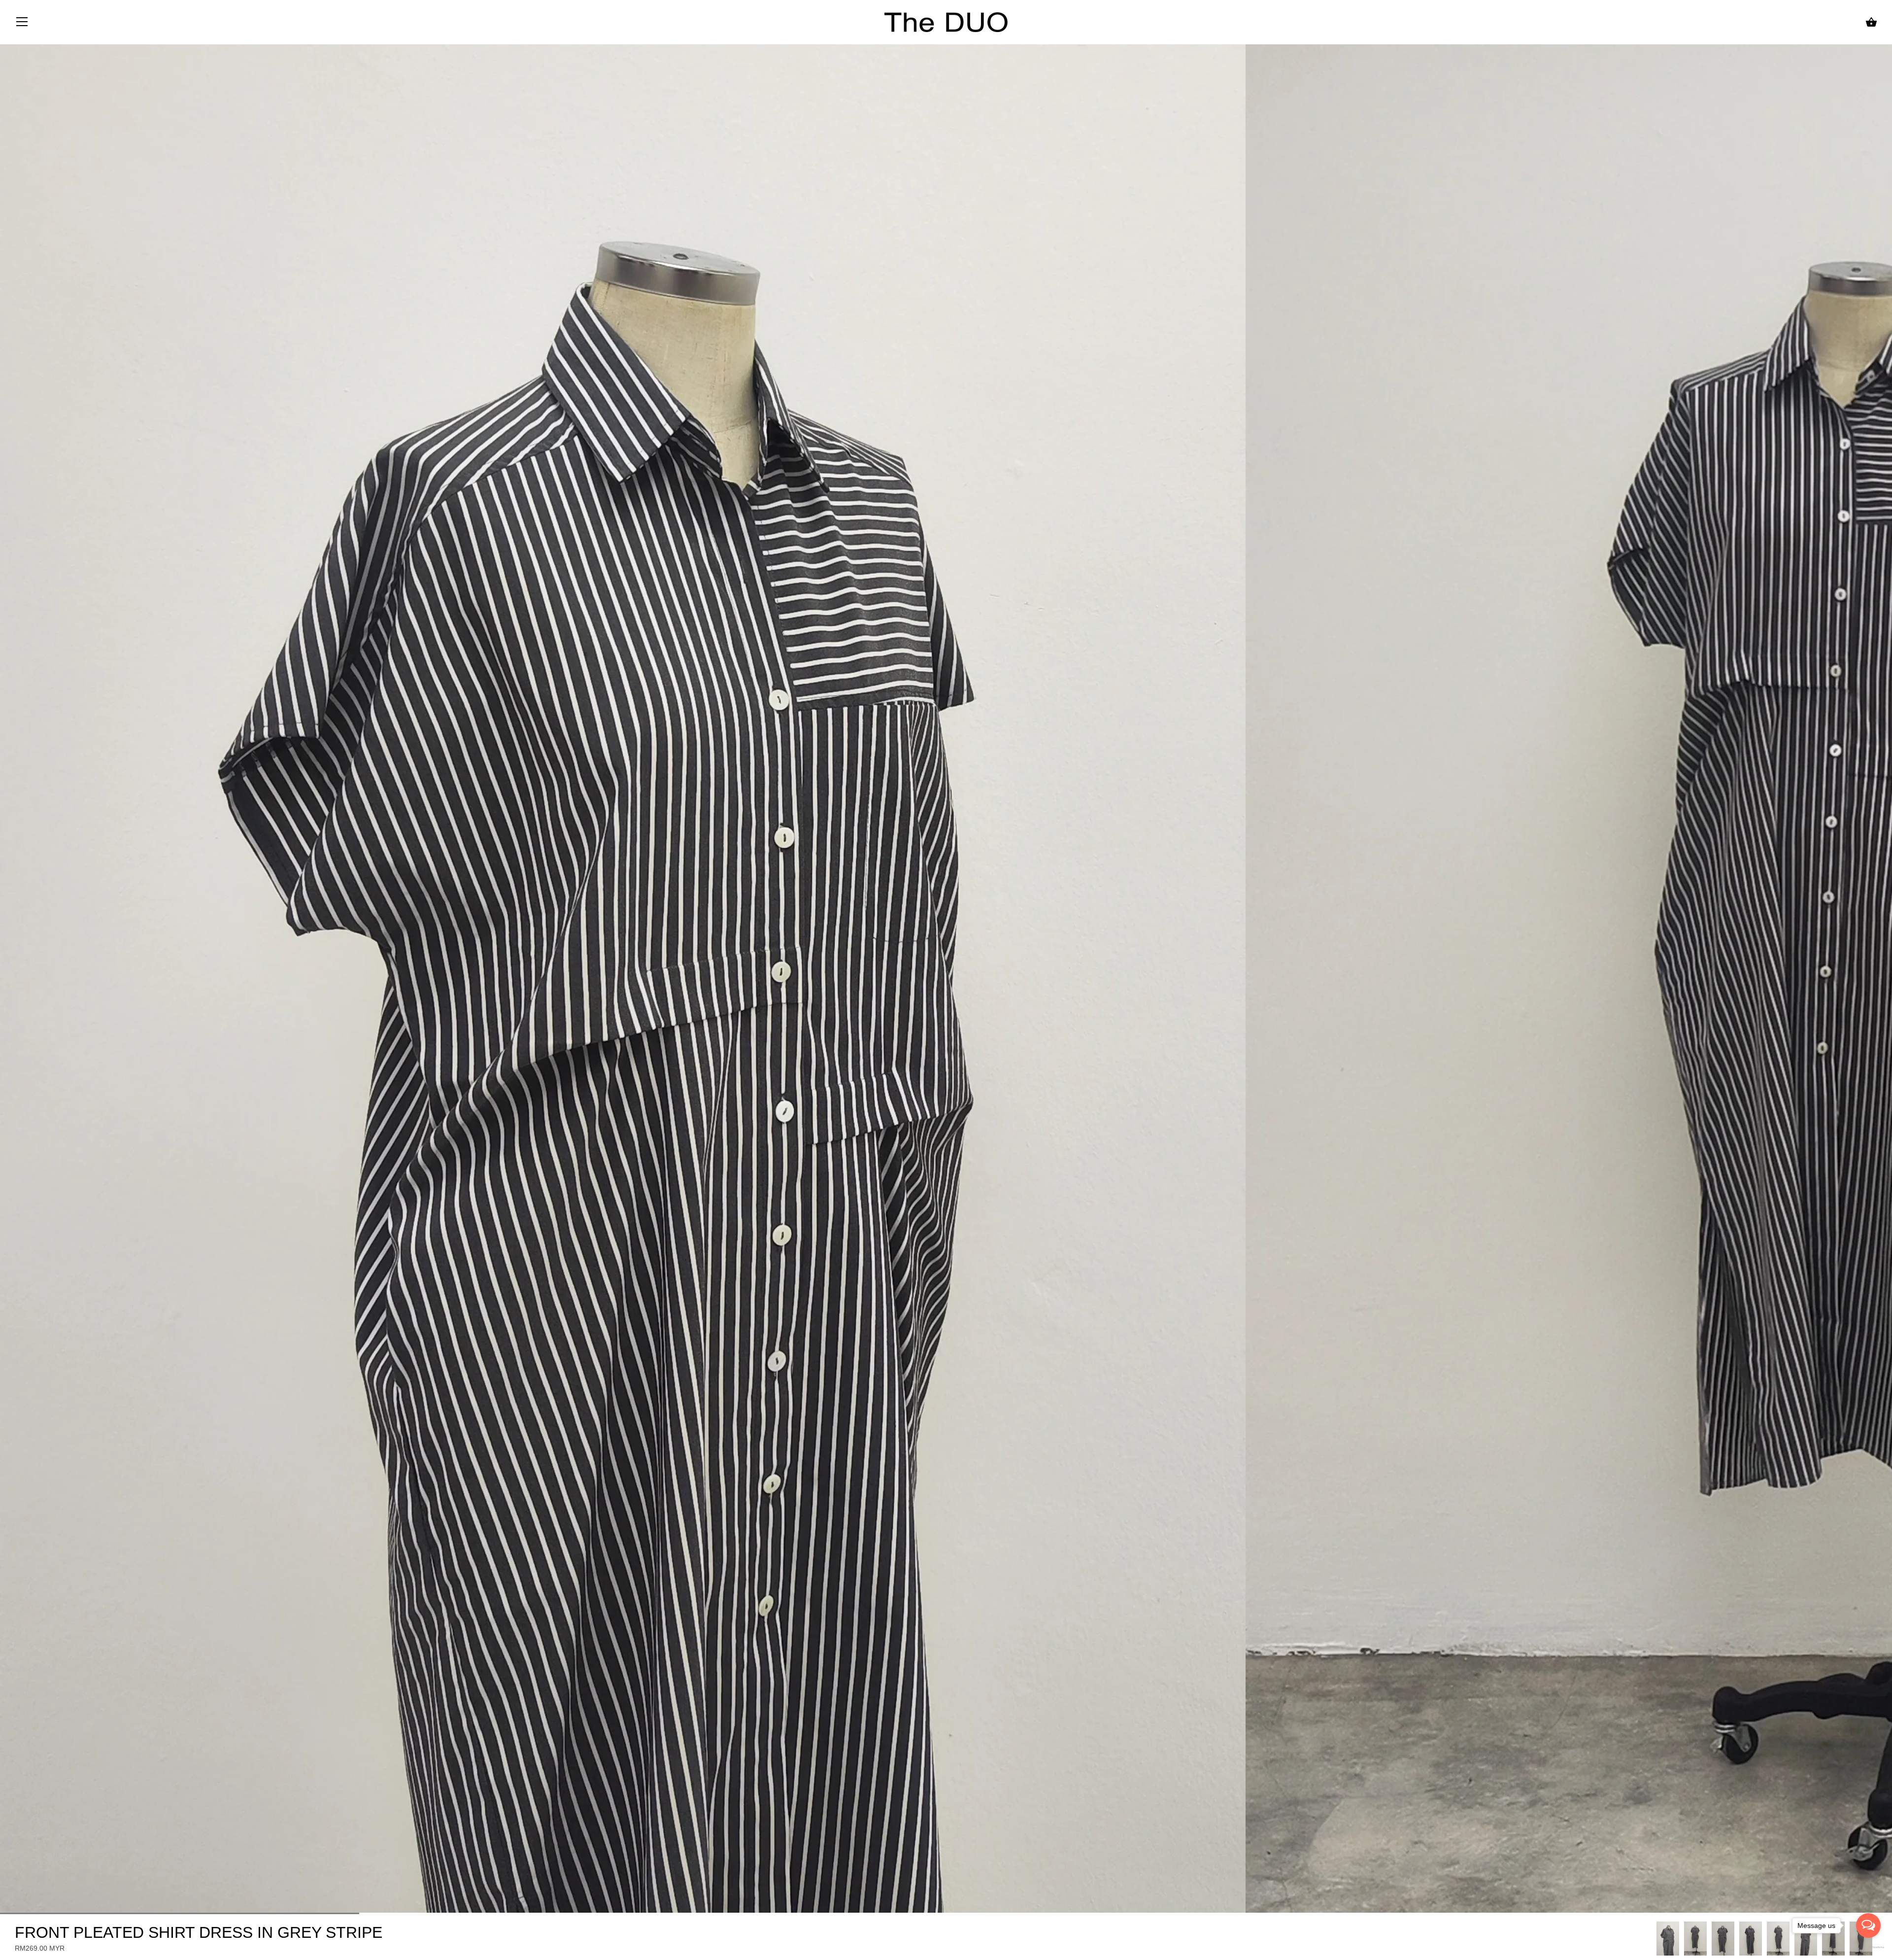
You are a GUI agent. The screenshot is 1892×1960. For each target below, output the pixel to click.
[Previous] (1656, 1938)
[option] (1668, 1939)
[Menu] (22, 24)
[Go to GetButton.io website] (1868, 1947)
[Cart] (1871, 22)
